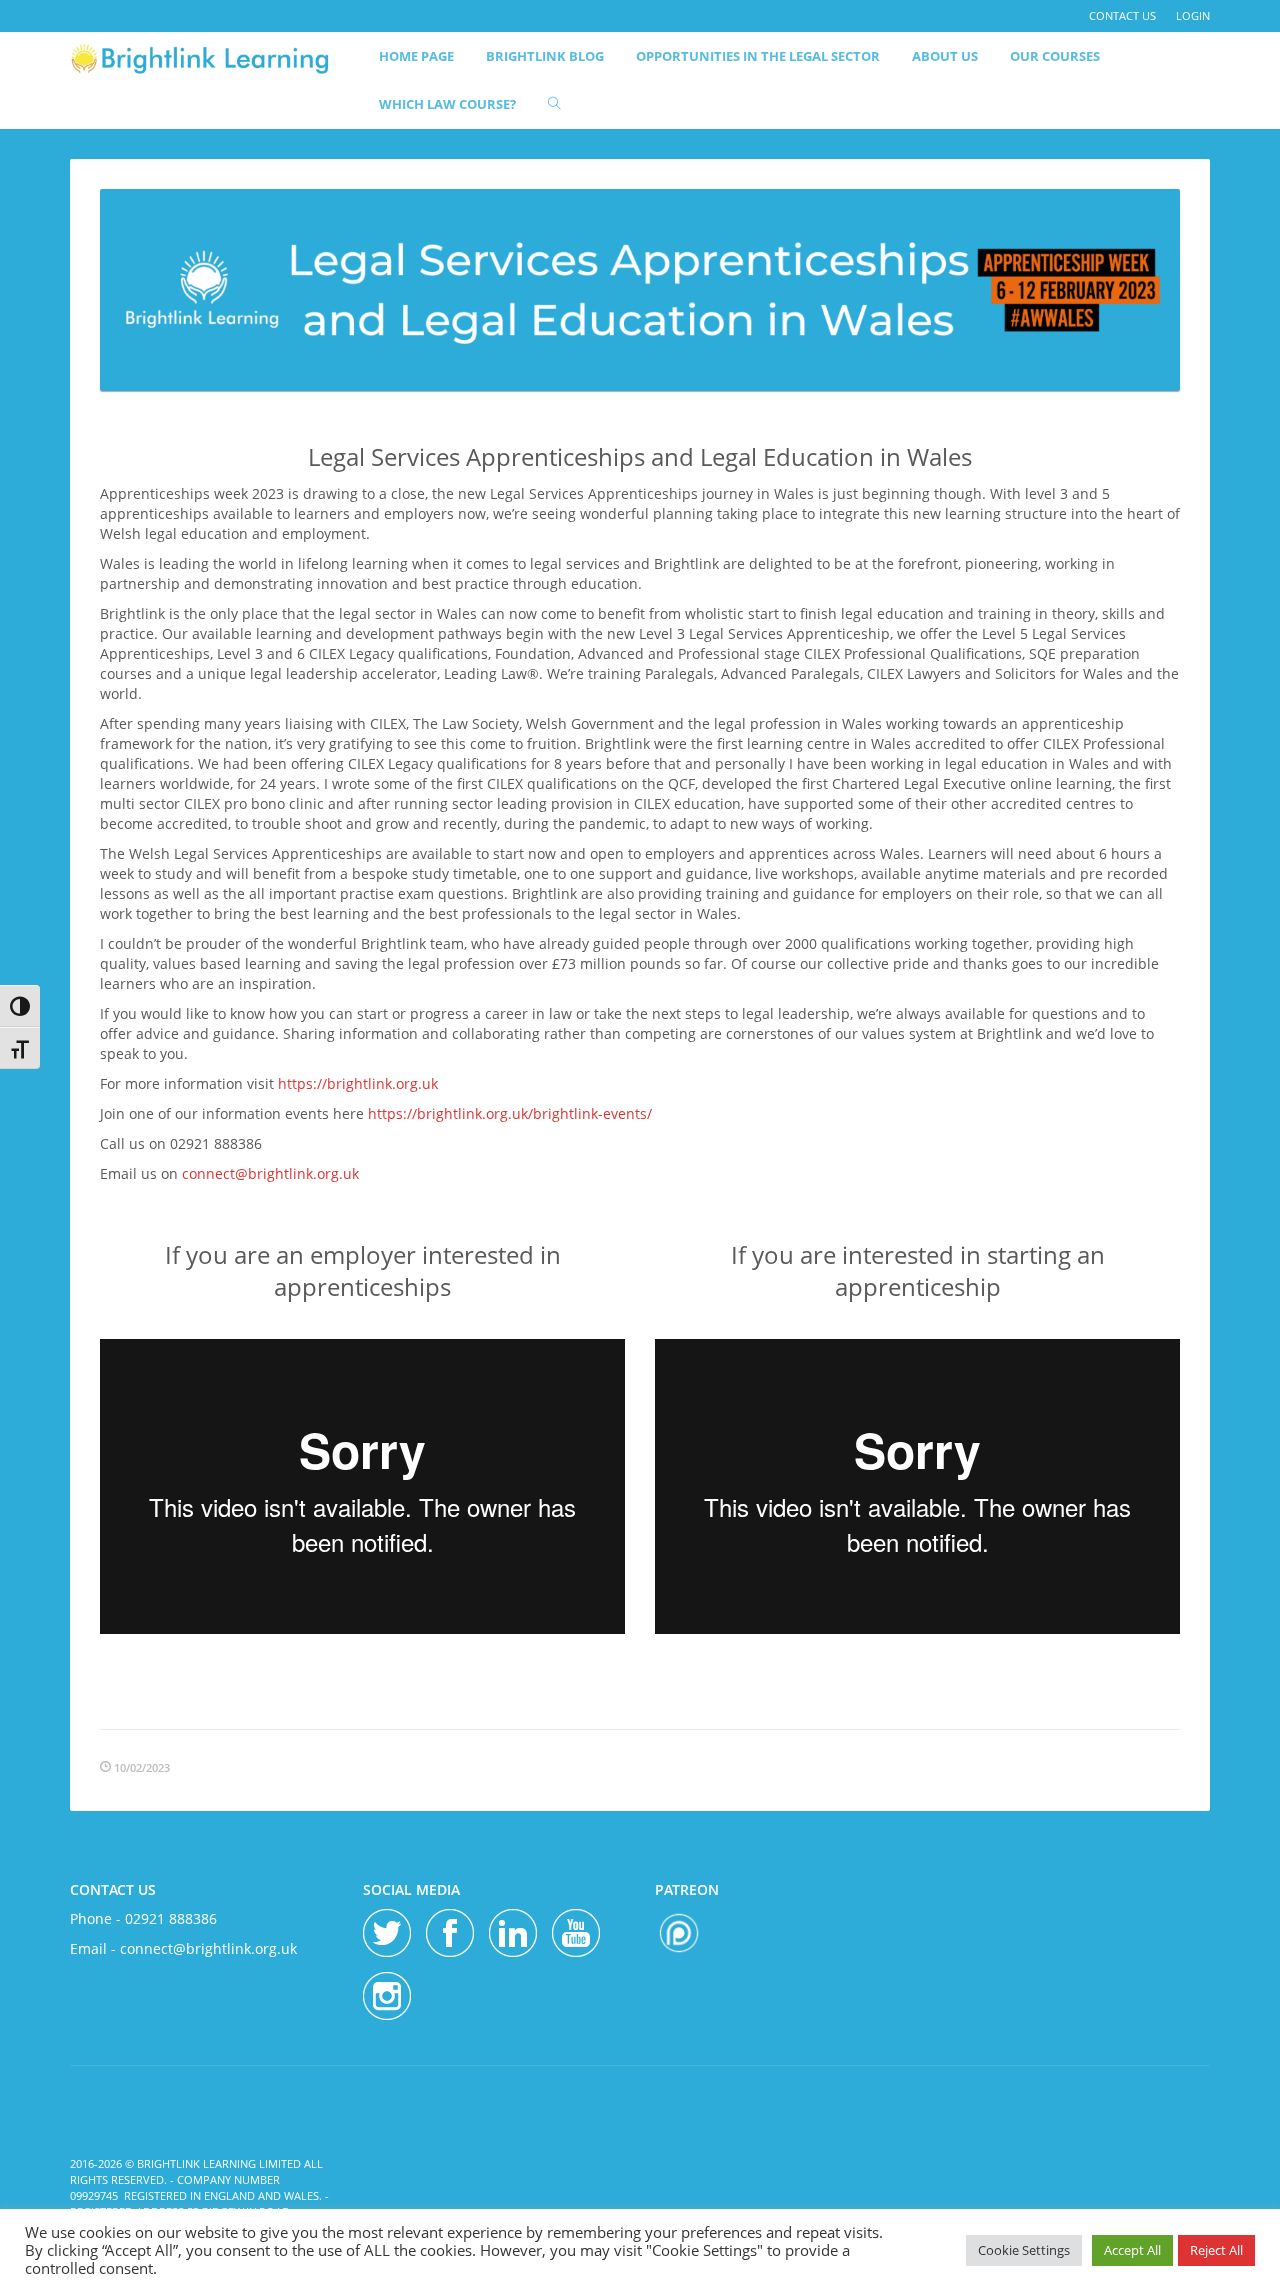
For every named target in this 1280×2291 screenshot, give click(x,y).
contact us (1122, 15)
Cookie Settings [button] (1024, 2250)
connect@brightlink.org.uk (270, 1173)
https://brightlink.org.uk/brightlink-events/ (510, 1113)
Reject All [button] (1216, 2250)
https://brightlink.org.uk (358, 1083)
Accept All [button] (1132, 2250)
